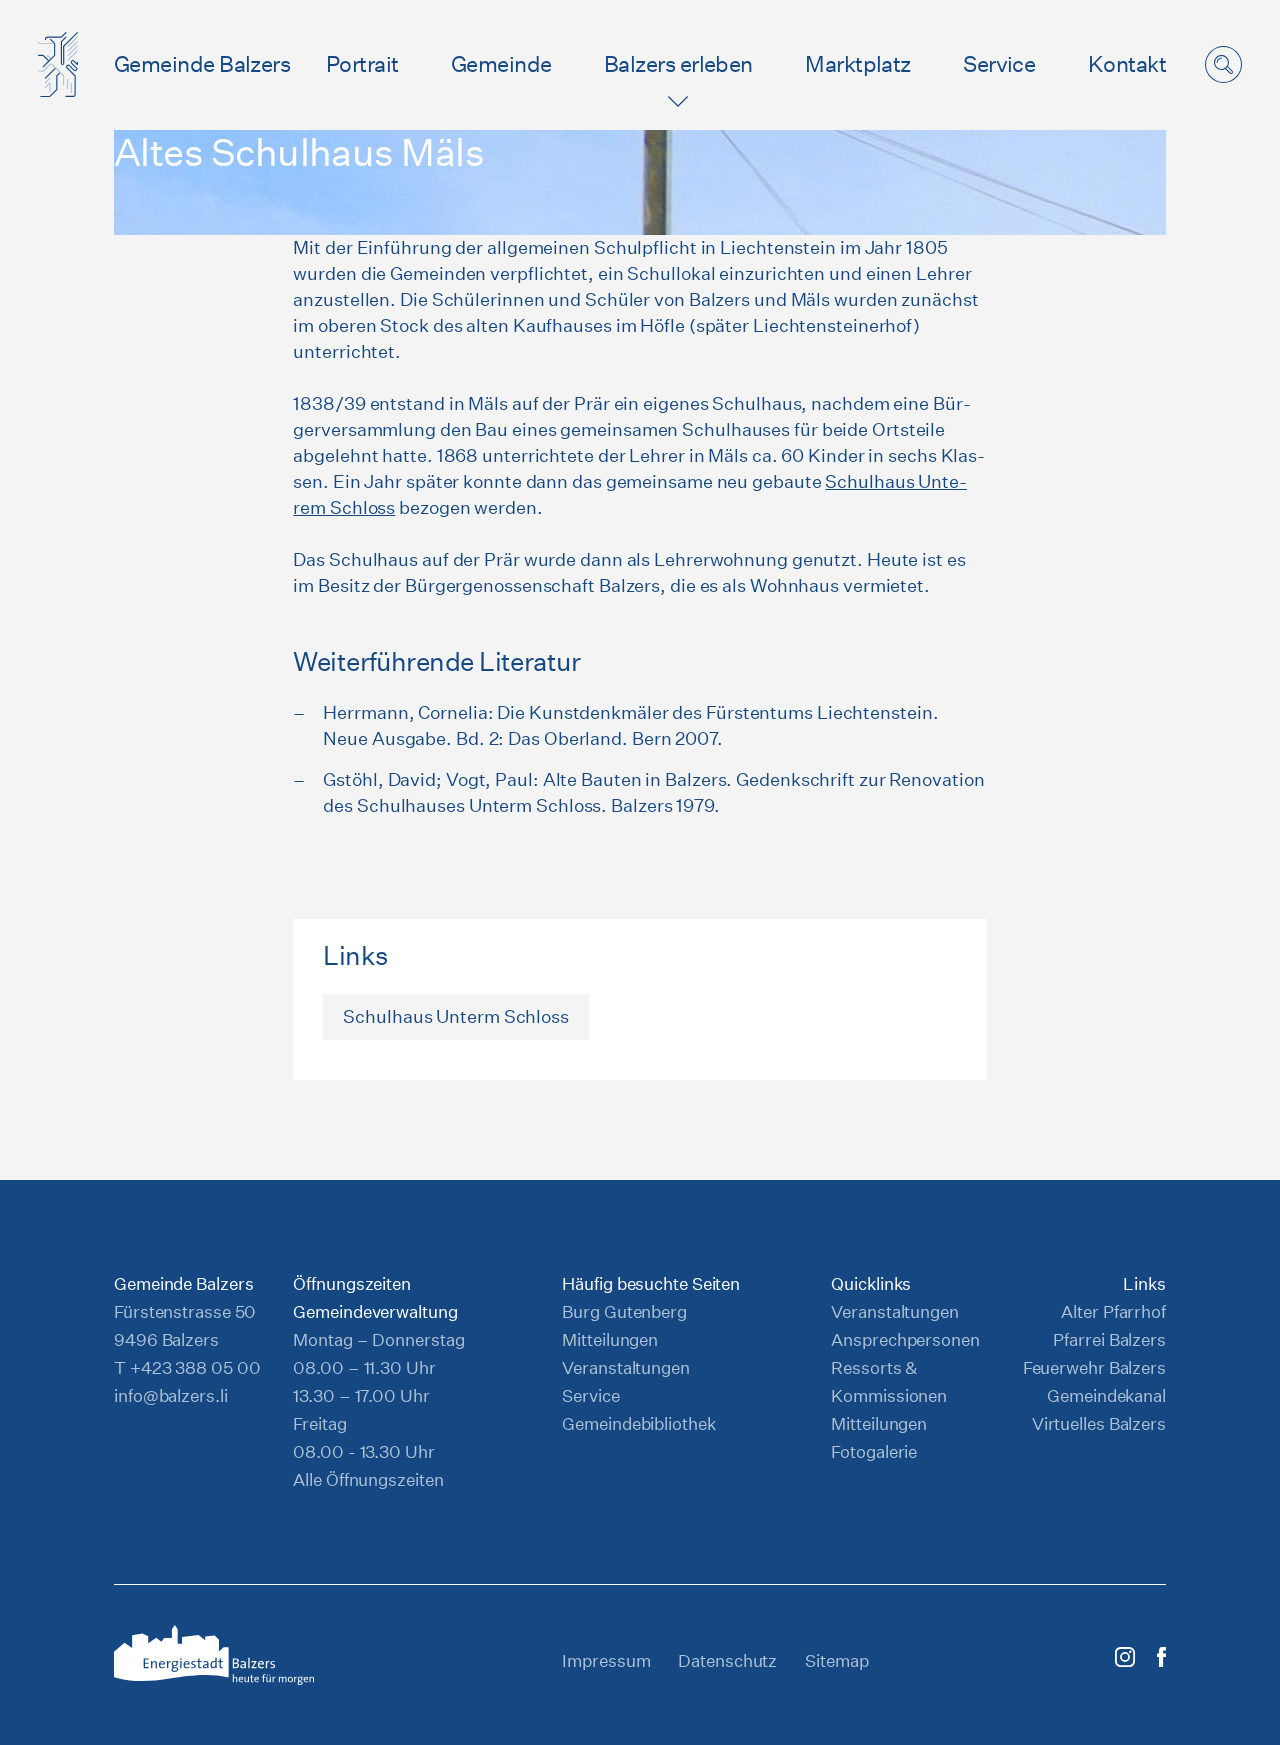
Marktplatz (858, 64)
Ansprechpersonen (905, 1339)
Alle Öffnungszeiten (368, 1479)
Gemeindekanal (1106, 1395)
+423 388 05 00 (195, 1367)
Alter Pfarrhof (1113, 1311)
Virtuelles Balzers (1099, 1423)
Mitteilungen (610, 1339)
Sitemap (836, 1660)
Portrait (362, 64)
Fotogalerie (874, 1451)
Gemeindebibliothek (638, 1423)
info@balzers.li (171, 1395)
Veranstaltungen (626, 1367)
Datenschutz (727, 1660)
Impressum (606, 1660)
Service (999, 64)
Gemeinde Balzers (202, 64)
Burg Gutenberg (624, 1311)
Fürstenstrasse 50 (185, 1311)
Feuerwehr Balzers (1094, 1367)
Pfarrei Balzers (1109, 1339)
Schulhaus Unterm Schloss (456, 1016)
